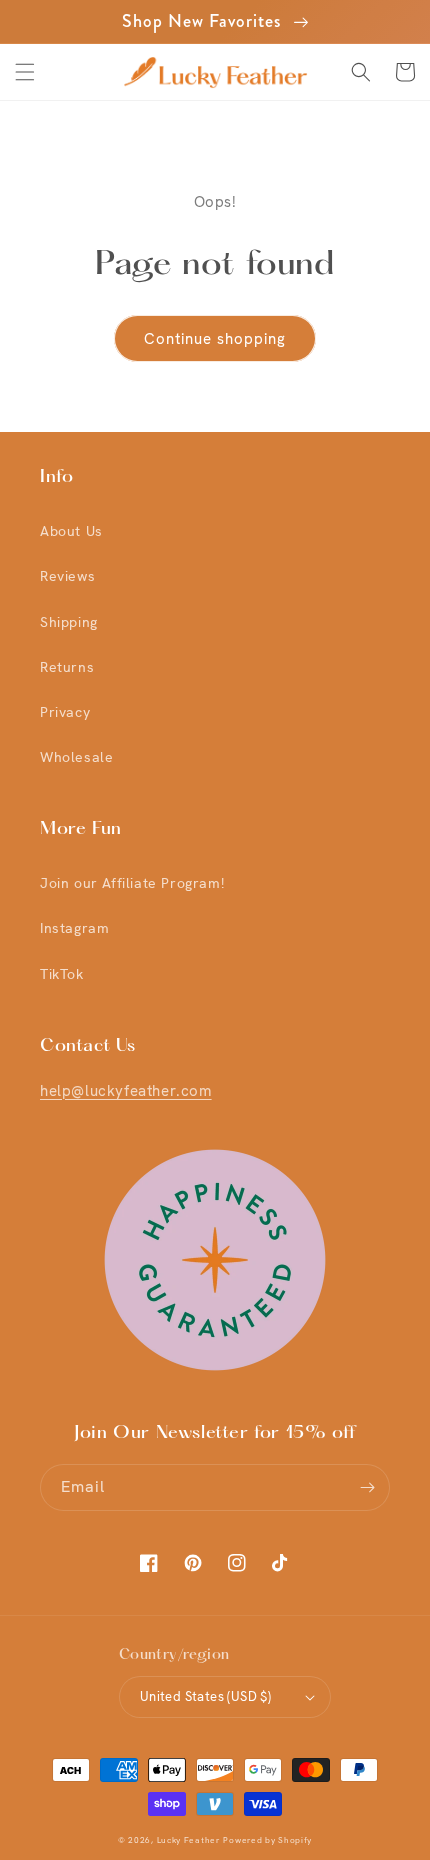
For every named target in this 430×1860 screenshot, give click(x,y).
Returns (67, 667)
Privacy (65, 712)
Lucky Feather (188, 1840)
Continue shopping (215, 339)
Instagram (74, 928)
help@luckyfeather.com (126, 1091)
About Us (71, 531)
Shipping (69, 622)
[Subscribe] (367, 1487)
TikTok (62, 974)
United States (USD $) (205, 1696)
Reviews (67, 576)
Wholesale (76, 757)
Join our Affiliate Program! (132, 883)
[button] (25, 72)
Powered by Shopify (267, 1840)
